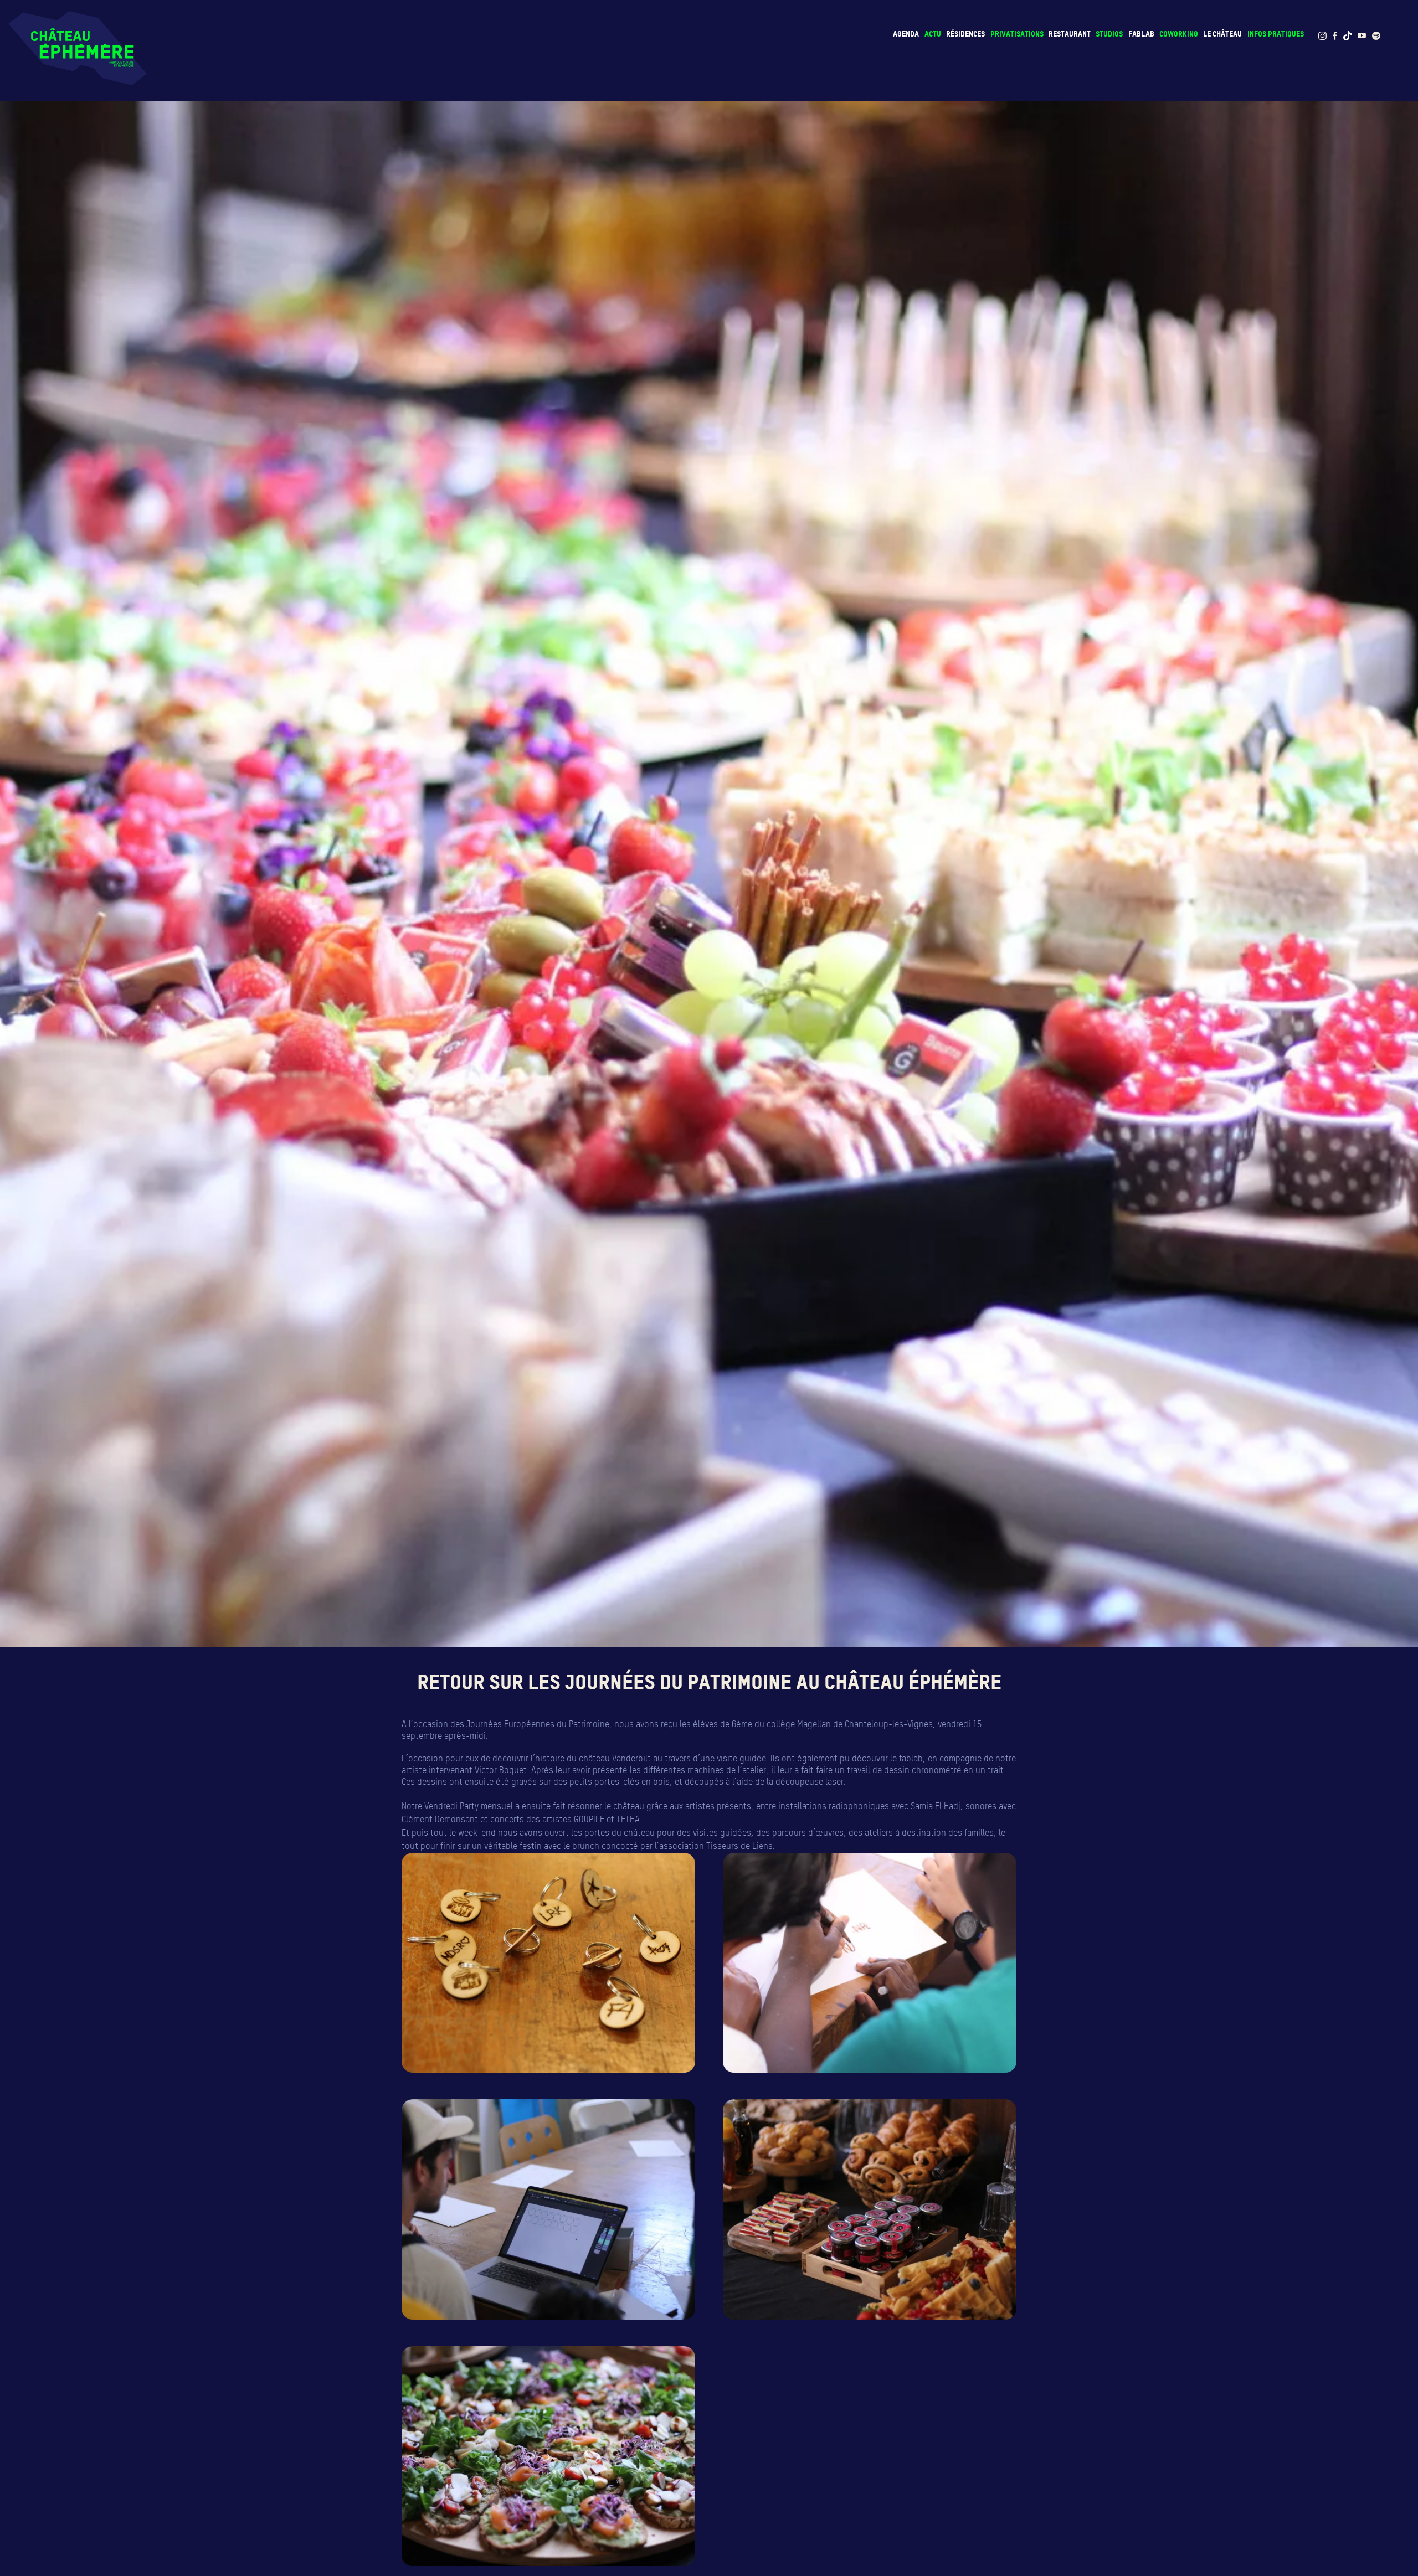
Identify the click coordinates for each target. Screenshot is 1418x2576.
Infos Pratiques (1276, 34)
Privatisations (1017, 34)
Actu (933, 34)
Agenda (906, 34)
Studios (1109, 34)
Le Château (1222, 34)
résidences (965, 34)
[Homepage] (78, 48)
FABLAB (1141, 34)
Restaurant (1070, 34)
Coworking (1179, 34)
